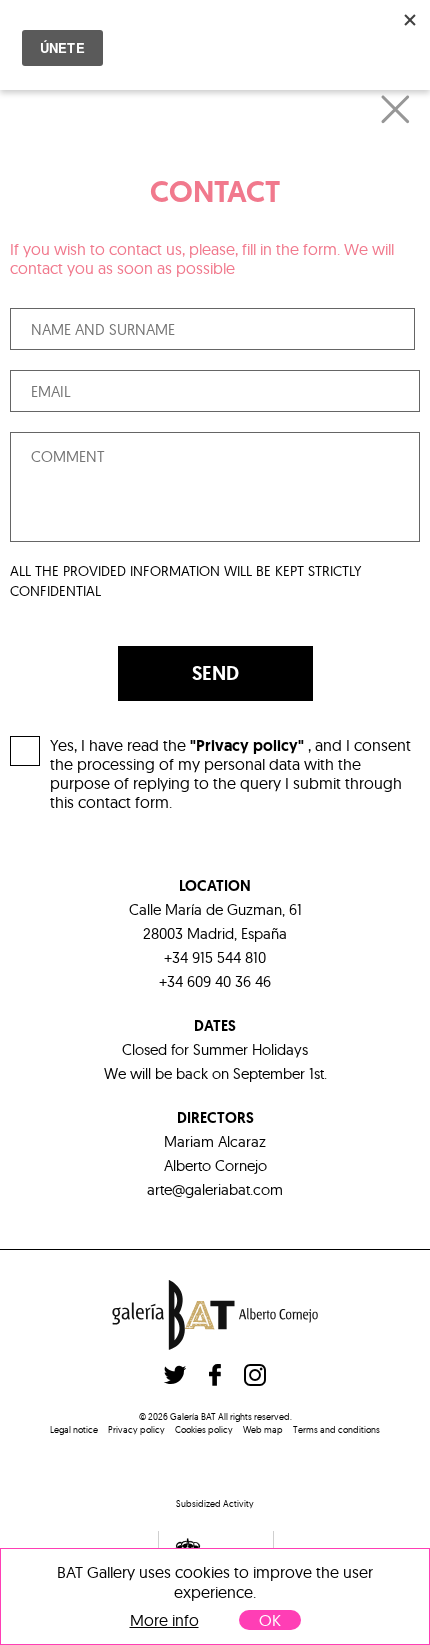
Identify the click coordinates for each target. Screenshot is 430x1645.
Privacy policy (136, 1429)
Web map (263, 1429)
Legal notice (74, 1429)
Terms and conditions (336, 1429)
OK (270, 1620)
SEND (215, 673)
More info (164, 1620)
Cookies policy (204, 1429)
